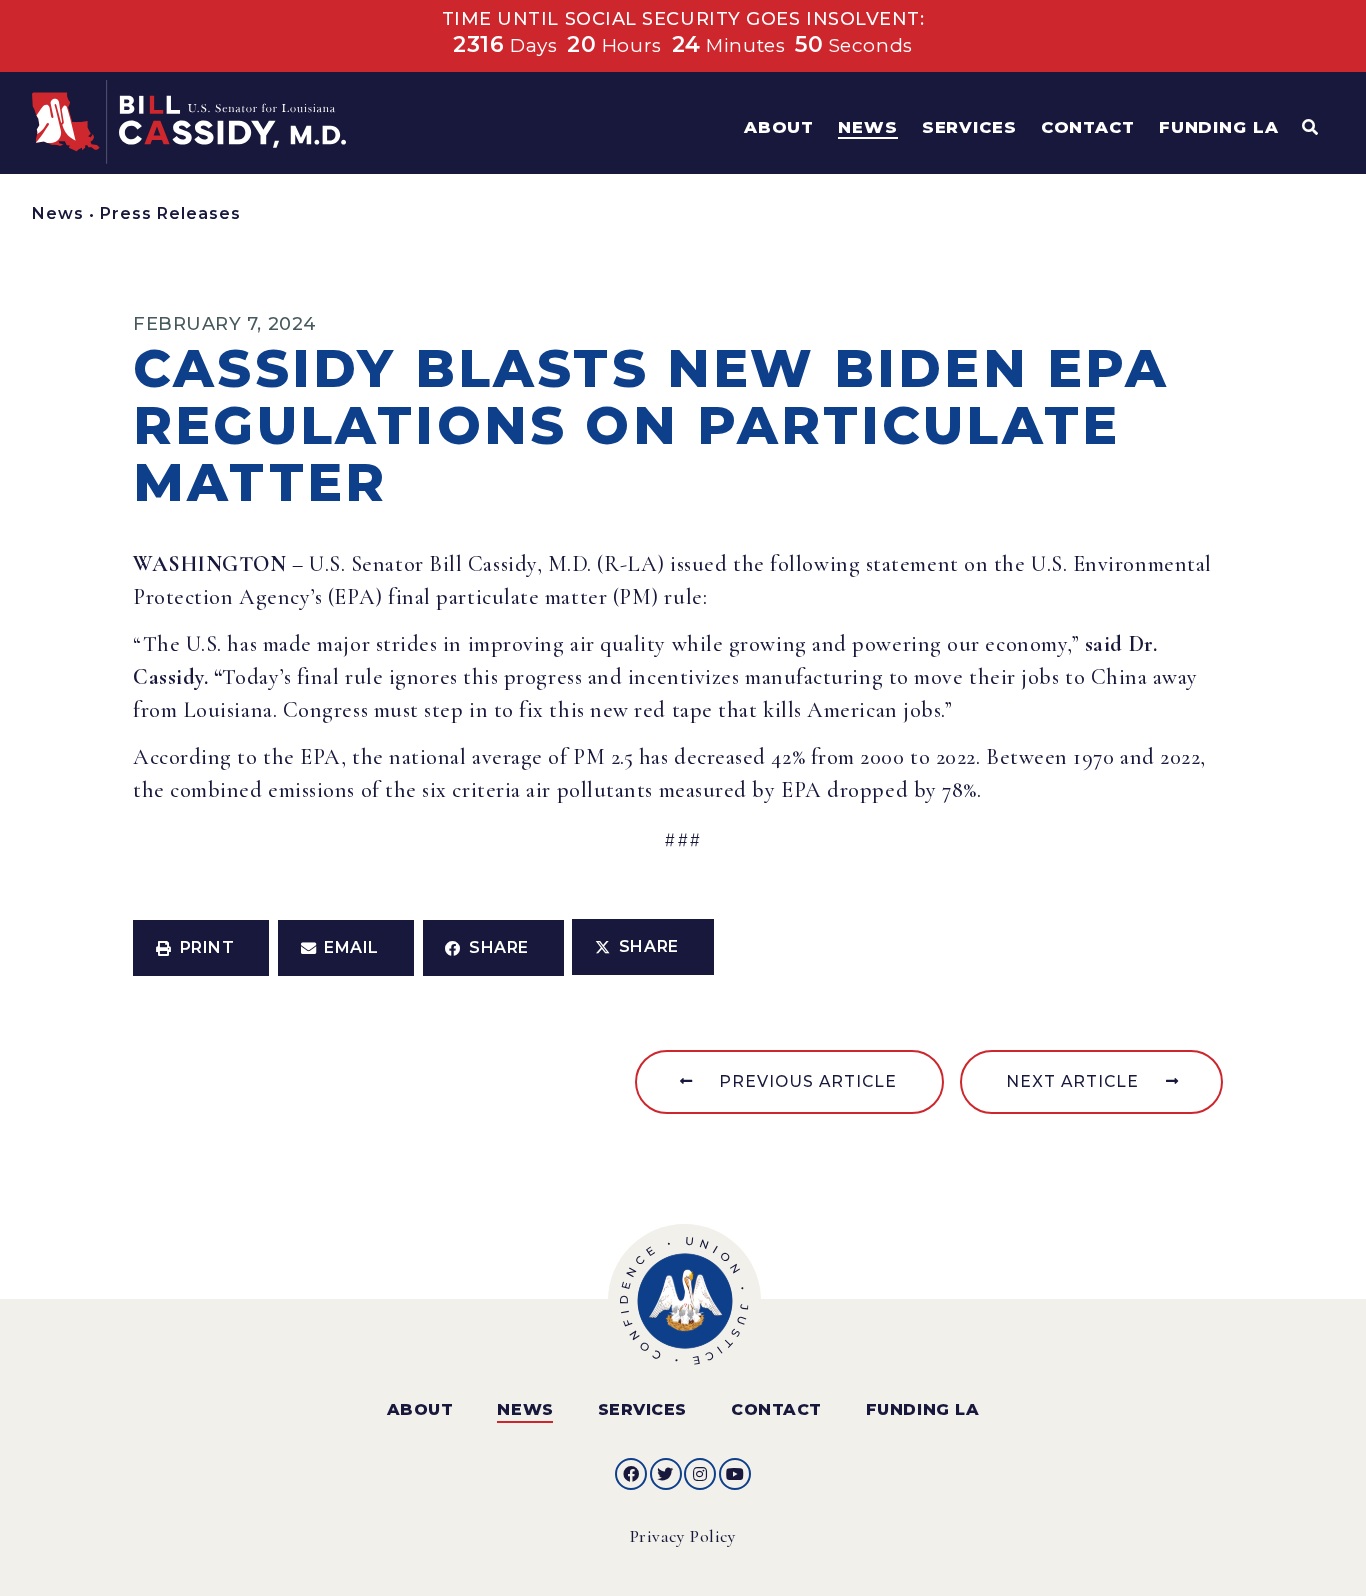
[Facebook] (631, 1474)
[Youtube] (735, 1474)
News (58, 213)
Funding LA (922, 1409)
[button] (201, 948)
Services (642, 1409)
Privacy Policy (683, 1536)
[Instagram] (700, 1474)
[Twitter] (666, 1474)
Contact (776, 1409)
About (420, 1409)
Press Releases (170, 213)
